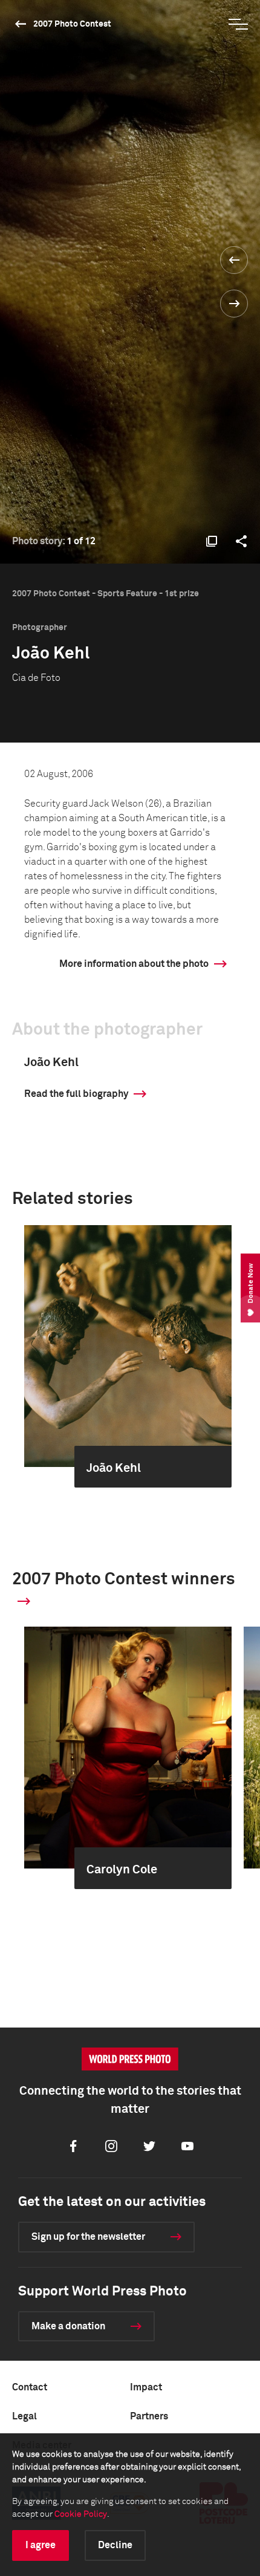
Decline (115, 2545)
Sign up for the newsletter (88, 2237)
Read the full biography (76, 1094)
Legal (24, 2416)
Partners (149, 2416)
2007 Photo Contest (72, 24)
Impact (146, 2387)
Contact (30, 2387)
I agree (41, 2545)
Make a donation (68, 2326)
